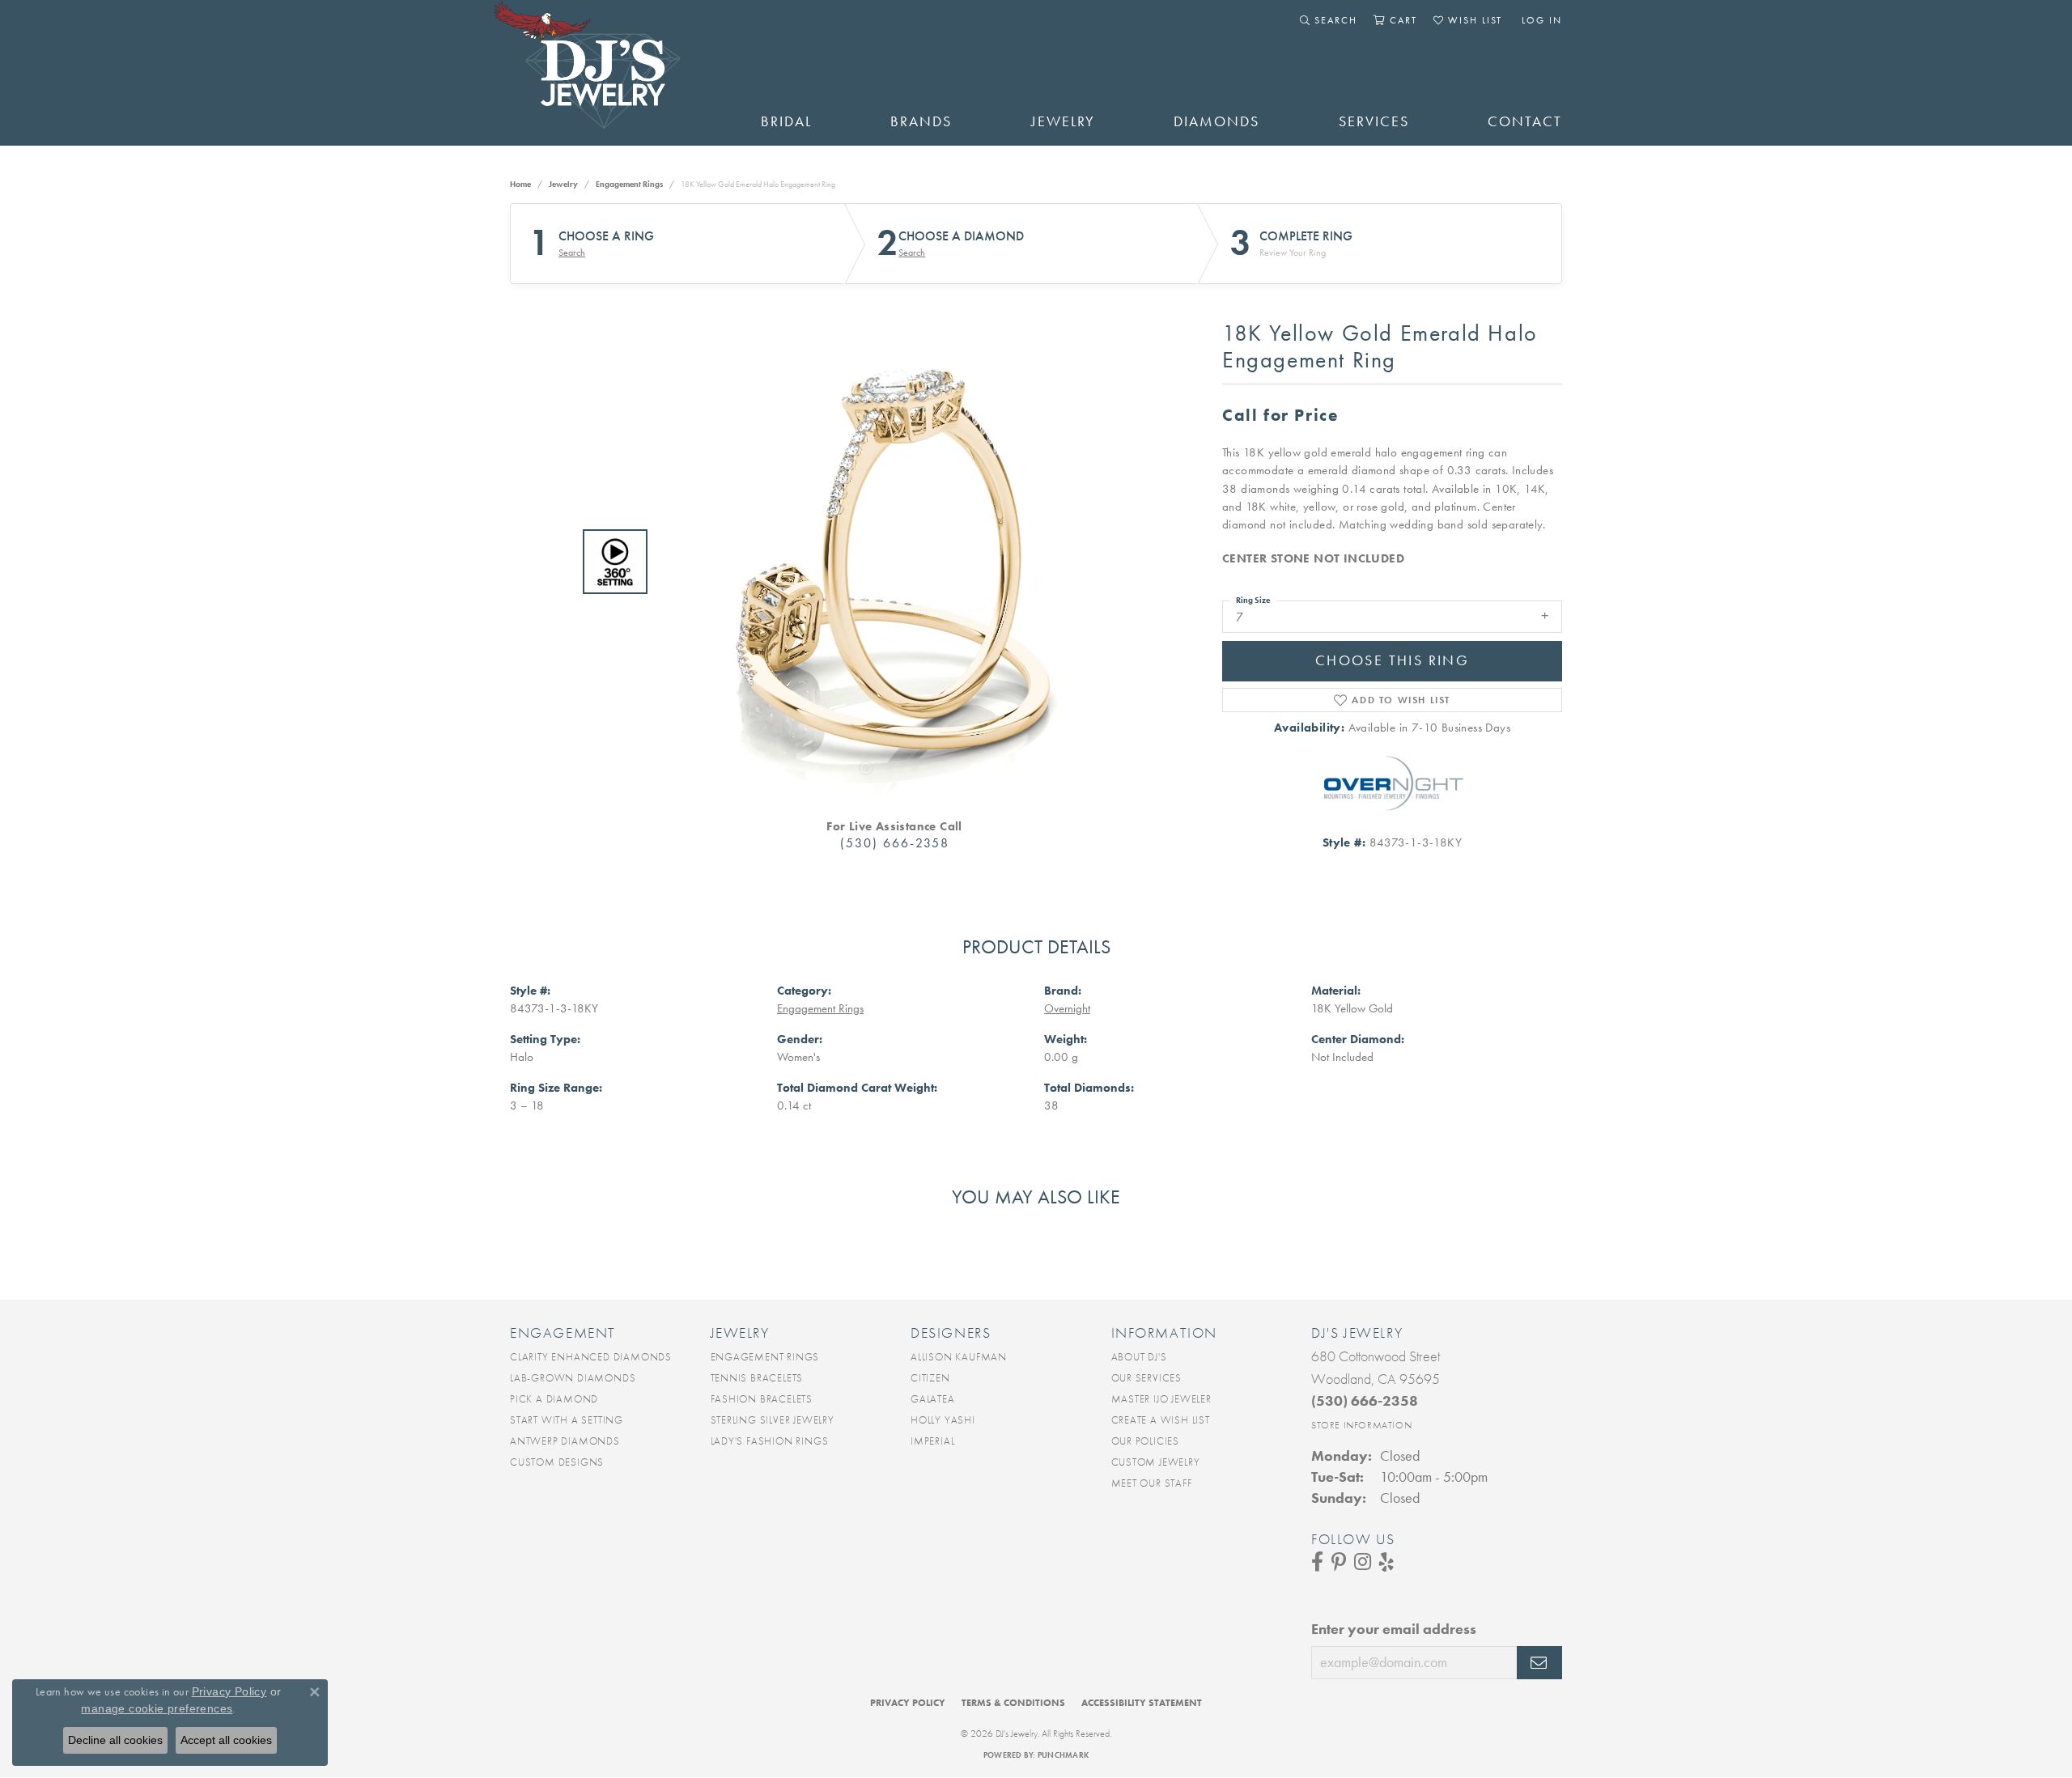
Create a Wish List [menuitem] (1161, 1420)
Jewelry (1063, 121)
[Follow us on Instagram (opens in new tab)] (1363, 1562)
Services (1374, 121)
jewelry (563, 184)
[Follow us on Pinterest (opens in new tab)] (1339, 1562)
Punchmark (1063, 1755)
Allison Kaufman (959, 1357)
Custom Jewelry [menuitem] (1156, 1462)
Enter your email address (1394, 1629)
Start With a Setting (567, 1420)
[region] (890, 562)
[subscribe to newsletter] (1539, 1663)
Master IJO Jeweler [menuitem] (1161, 1399)
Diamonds (1216, 121)
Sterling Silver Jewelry (773, 1420)
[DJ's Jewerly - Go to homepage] (611, 73)
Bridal (786, 121)
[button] (1329, 20)
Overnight (1067, 1008)
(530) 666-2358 (895, 843)
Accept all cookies (226, 1740)
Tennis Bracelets (757, 1378)
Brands (921, 121)
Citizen (930, 1378)
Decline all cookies (115, 1740)
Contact (1525, 121)
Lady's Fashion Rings (770, 1441)
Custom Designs (557, 1462)
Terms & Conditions (1013, 1703)
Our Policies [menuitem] (1146, 1441)
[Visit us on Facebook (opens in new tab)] (1317, 1562)
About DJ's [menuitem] (1139, 1357)
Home (520, 184)
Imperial (932, 1441)
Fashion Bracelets (762, 1399)
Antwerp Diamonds (565, 1441)
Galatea (933, 1399)
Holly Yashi (943, 1420)
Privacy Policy (908, 1703)
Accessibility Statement (1142, 1703)
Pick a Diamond (554, 1399)
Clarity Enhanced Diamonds (591, 1357)
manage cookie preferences (157, 1708)
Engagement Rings (629, 184)
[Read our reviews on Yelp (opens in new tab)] (1386, 1562)
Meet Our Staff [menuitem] (1152, 1483)
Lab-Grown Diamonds (573, 1378)
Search (572, 252)
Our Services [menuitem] (1147, 1378)
